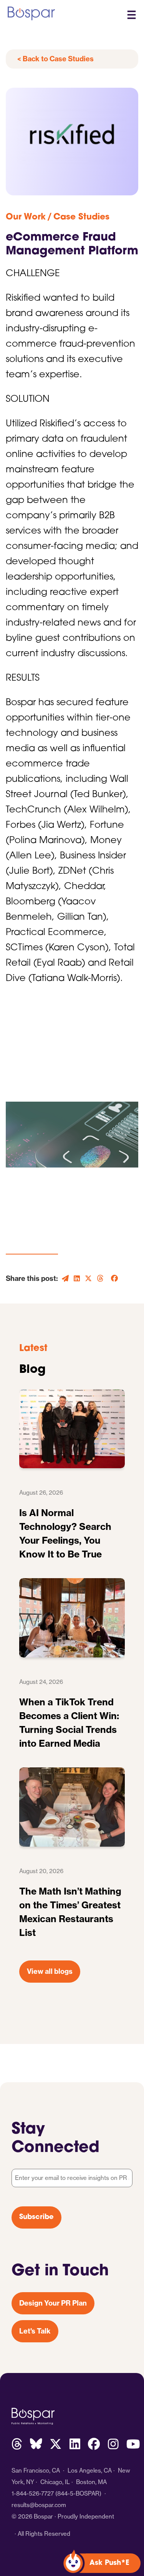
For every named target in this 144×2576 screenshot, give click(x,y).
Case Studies (81, 217)
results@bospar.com (39, 2505)
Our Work (26, 217)
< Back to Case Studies (55, 59)
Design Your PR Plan (53, 2303)
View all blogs (50, 1971)
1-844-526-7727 (33, 2493)
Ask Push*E (109, 2563)
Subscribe (36, 2217)
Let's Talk (35, 2331)
